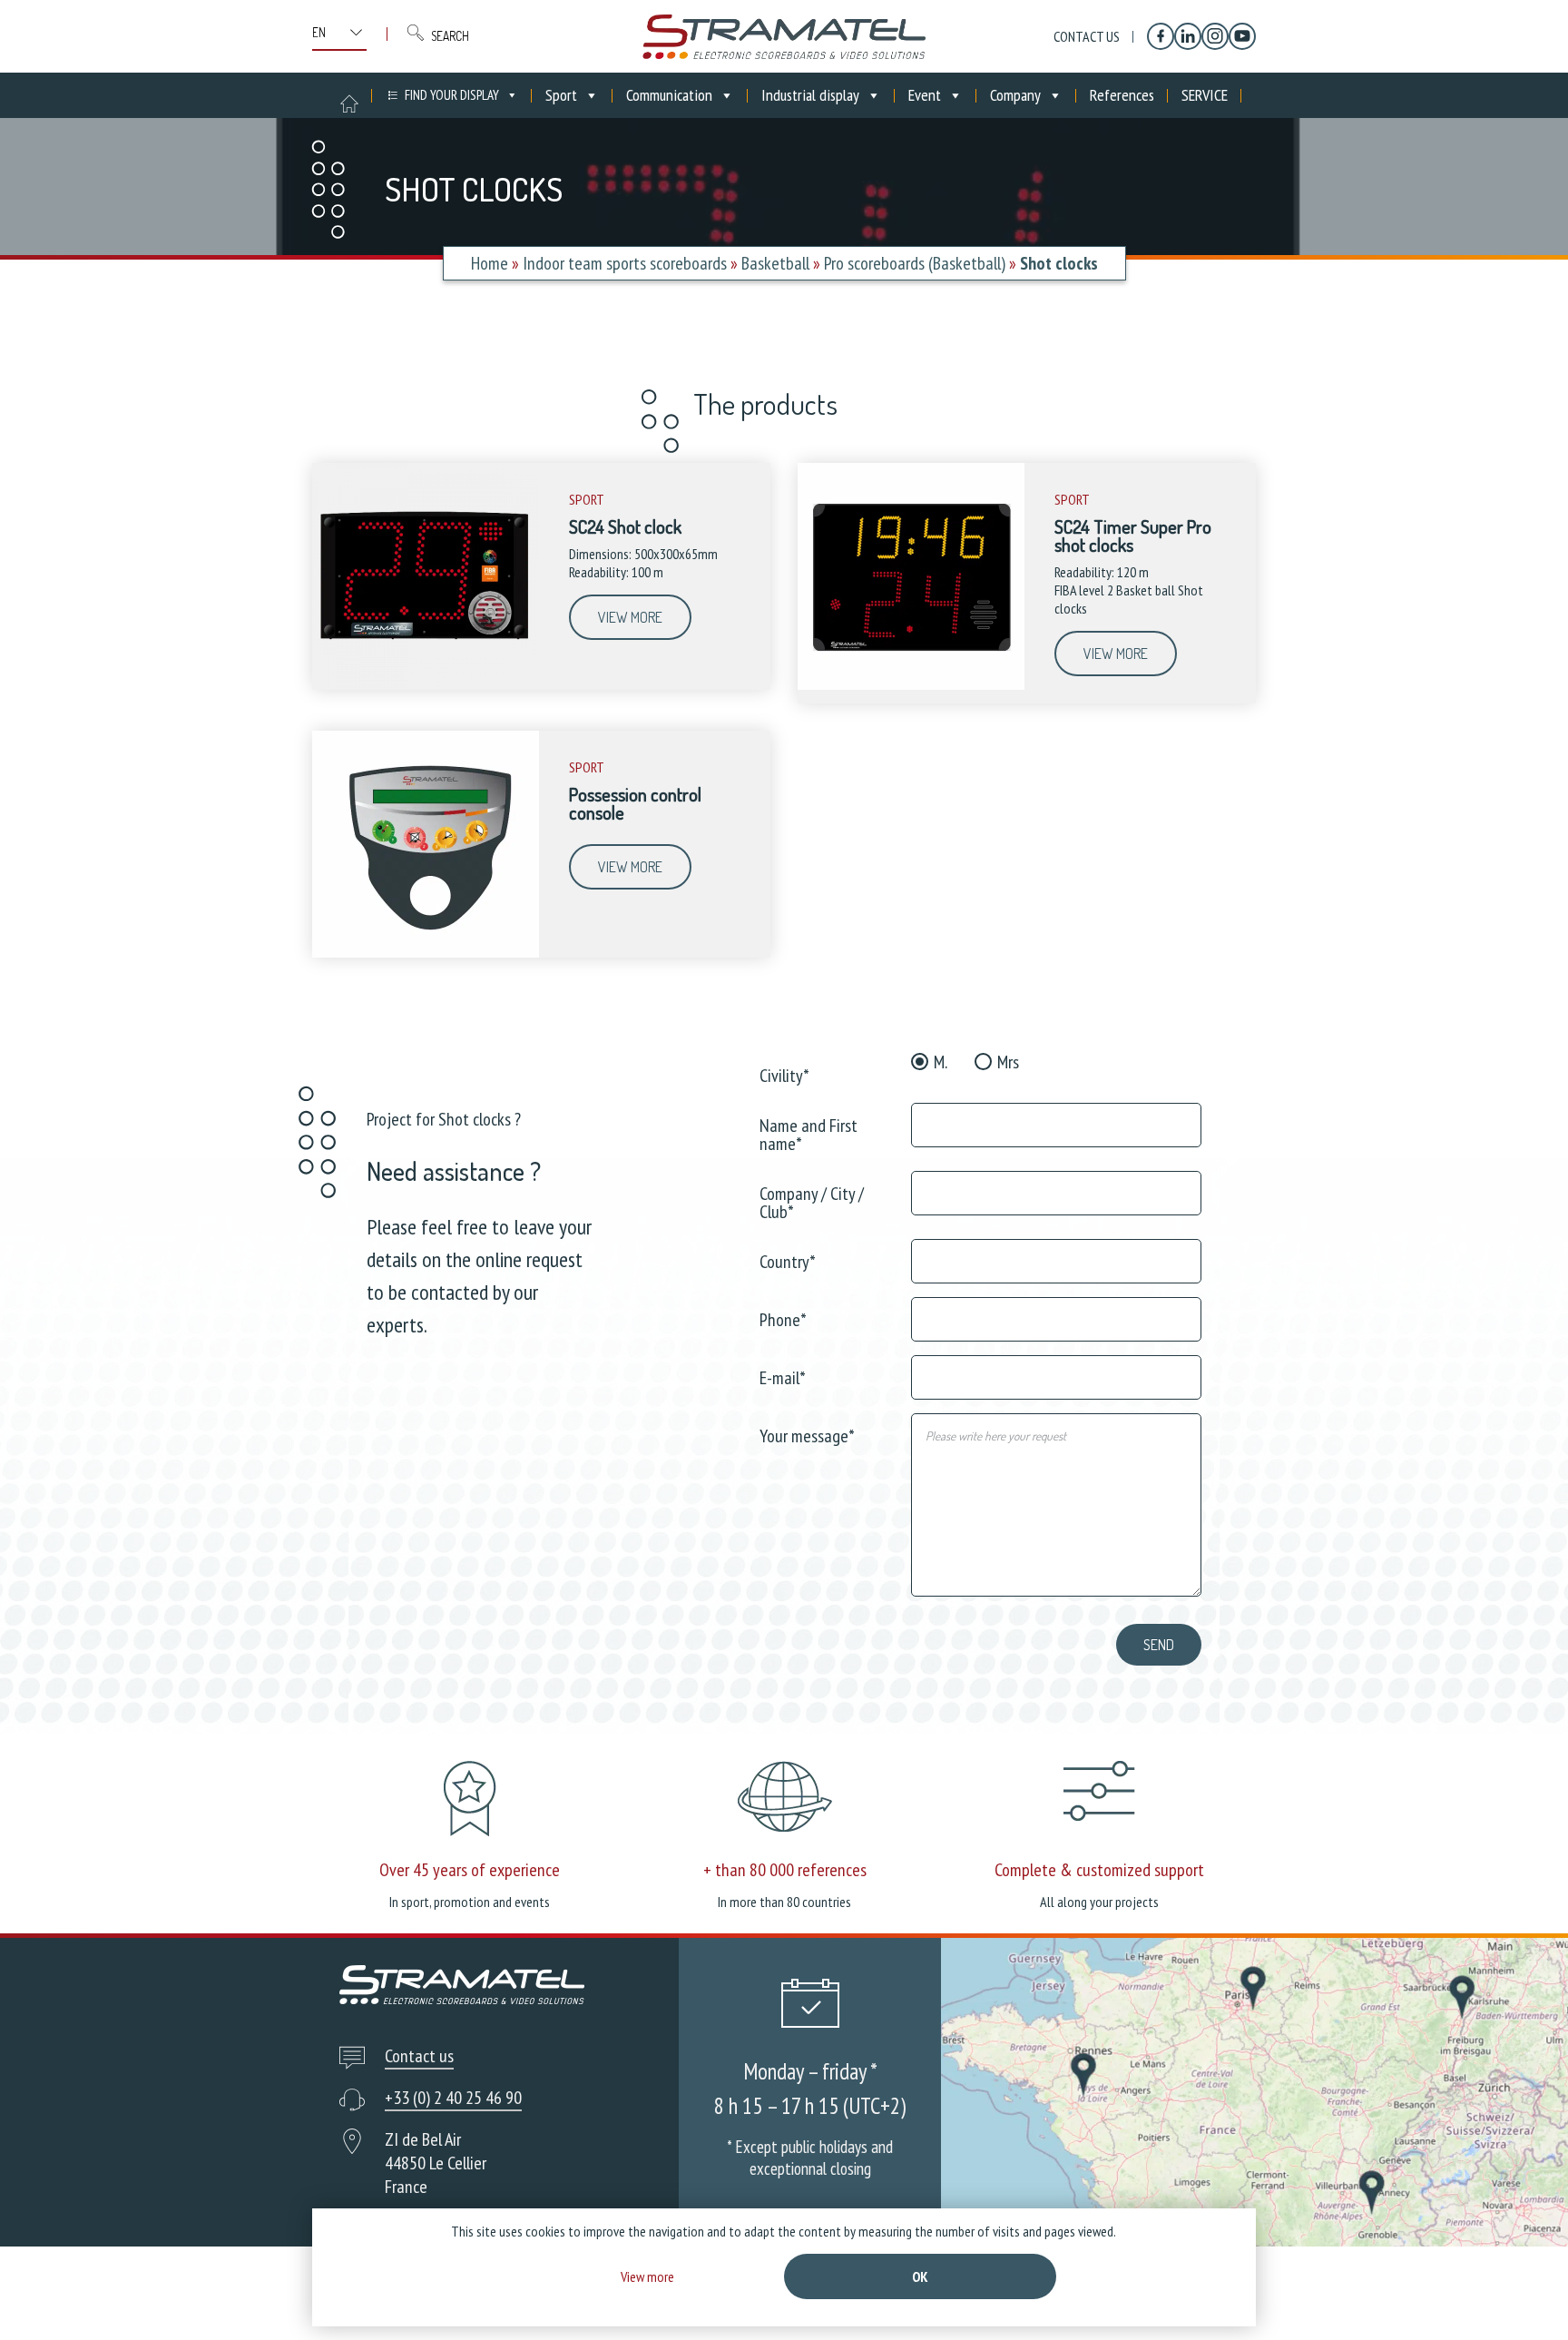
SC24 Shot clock (625, 526)
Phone (783, 1318)
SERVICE (1205, 95)
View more (630, 617)
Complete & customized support (1099, 1870)
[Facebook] (1161, 36)
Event (925, 95)
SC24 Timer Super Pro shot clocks (1133, 536)
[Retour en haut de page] (1520, 2292)
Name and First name (808, 1133)
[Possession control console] (426, 953)
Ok (920, 2276)
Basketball (775, 263)
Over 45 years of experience (470, 1870)
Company (1015, 95)
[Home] (784, 36)
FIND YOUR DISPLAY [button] (452, 95)
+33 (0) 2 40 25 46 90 (453, 2098)
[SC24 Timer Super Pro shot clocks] (911, 685)
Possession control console (635, 803)
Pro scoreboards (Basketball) (915, 263)
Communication (669, 95)
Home (490, 263)
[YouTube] (1242, 36)
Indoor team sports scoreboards (625, 263)
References (1122, 95)
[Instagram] (1215, 36)
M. (941, 1062)
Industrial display (810, 95)
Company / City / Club (812, 1201)
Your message (807, 1435)
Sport (561, 95)
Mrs (1008, 1062)
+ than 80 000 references (785, 1870)
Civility (784, 1074)
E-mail (783, 1376)
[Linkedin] (1188, 36)
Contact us (1087, 36)
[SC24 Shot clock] (426, 685)
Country (788, 1260)
